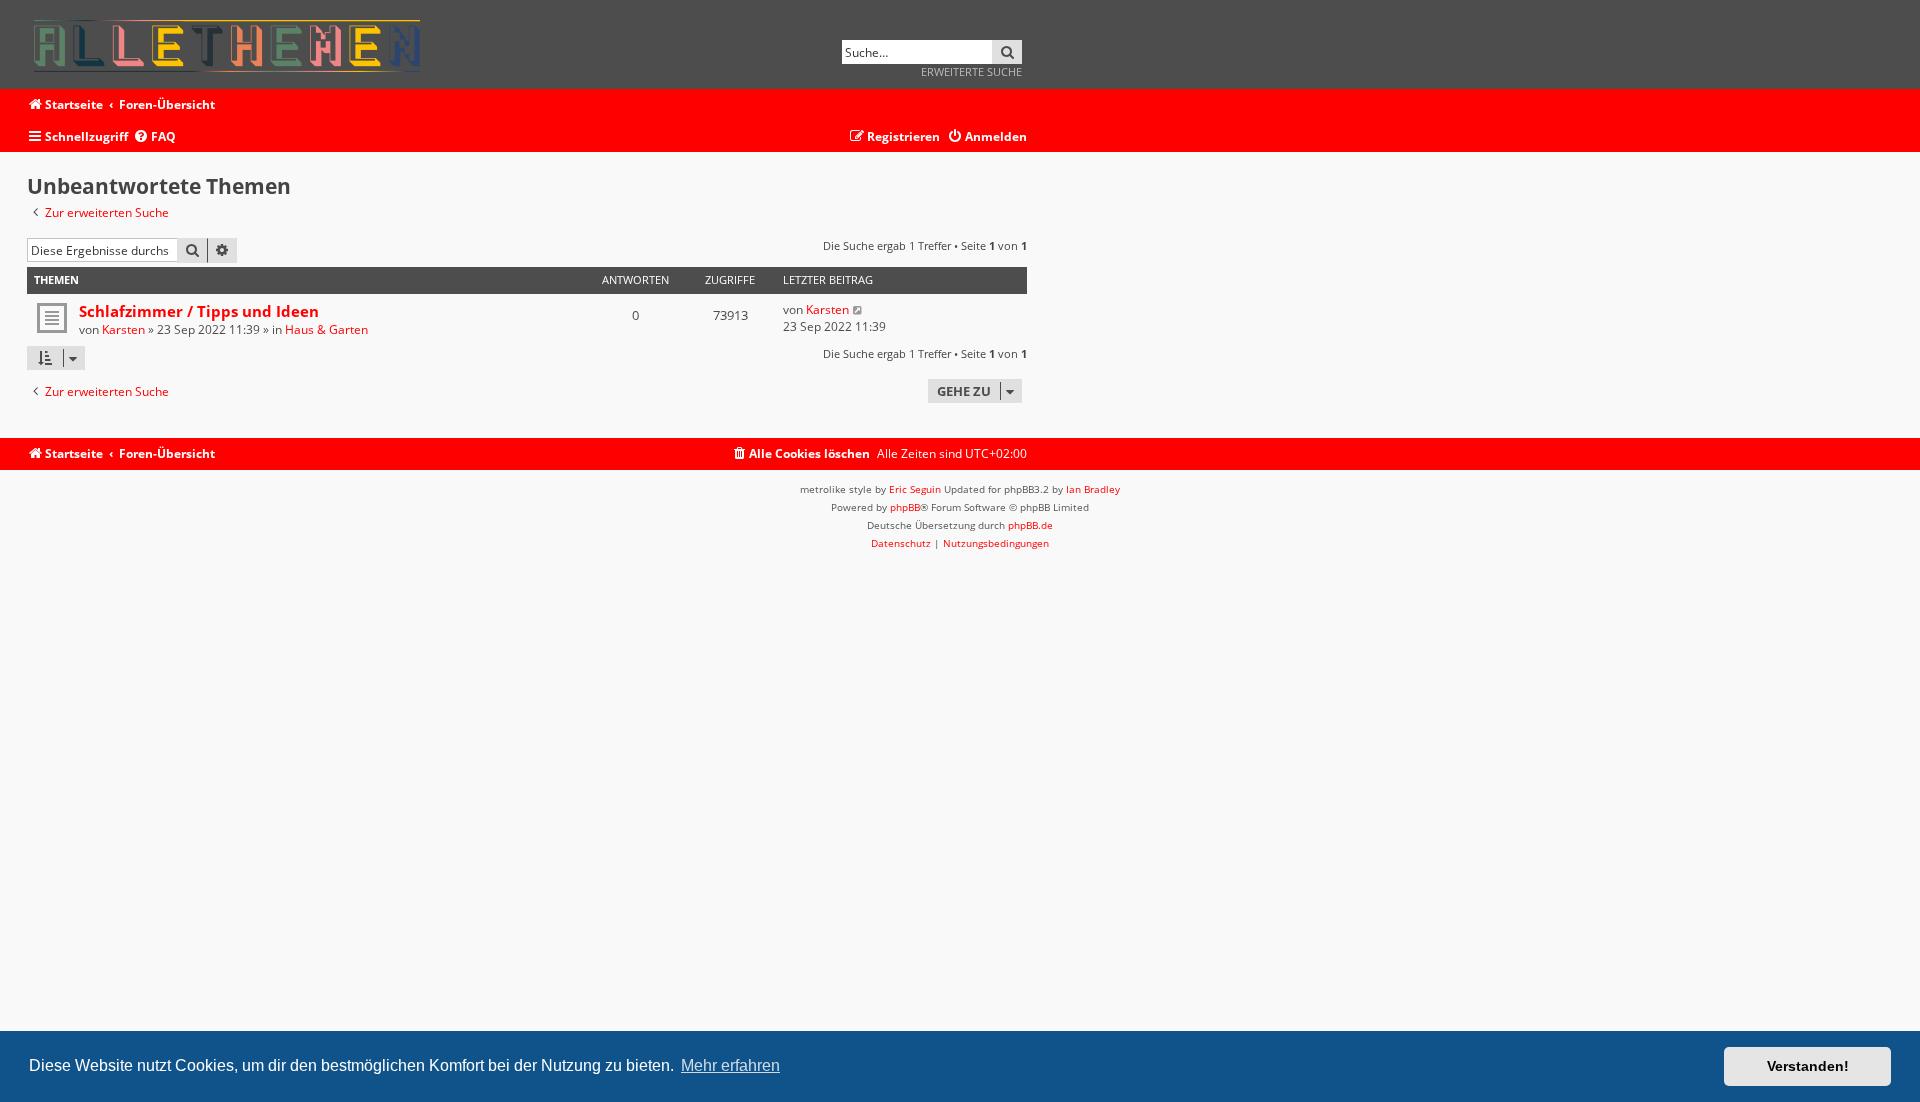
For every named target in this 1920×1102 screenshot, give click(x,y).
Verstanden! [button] (1808, 1066)
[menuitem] (154, 137)
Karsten (123, 329)
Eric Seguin (915, 489)
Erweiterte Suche (971, 71)
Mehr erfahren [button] (730, 1065)
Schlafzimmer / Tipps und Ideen (199, 311)
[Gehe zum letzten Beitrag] (858, 309)
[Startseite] (233, 42)
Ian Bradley (1093, 489)
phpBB (905, 507)
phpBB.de (1030, 525)
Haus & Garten (326, 329)
